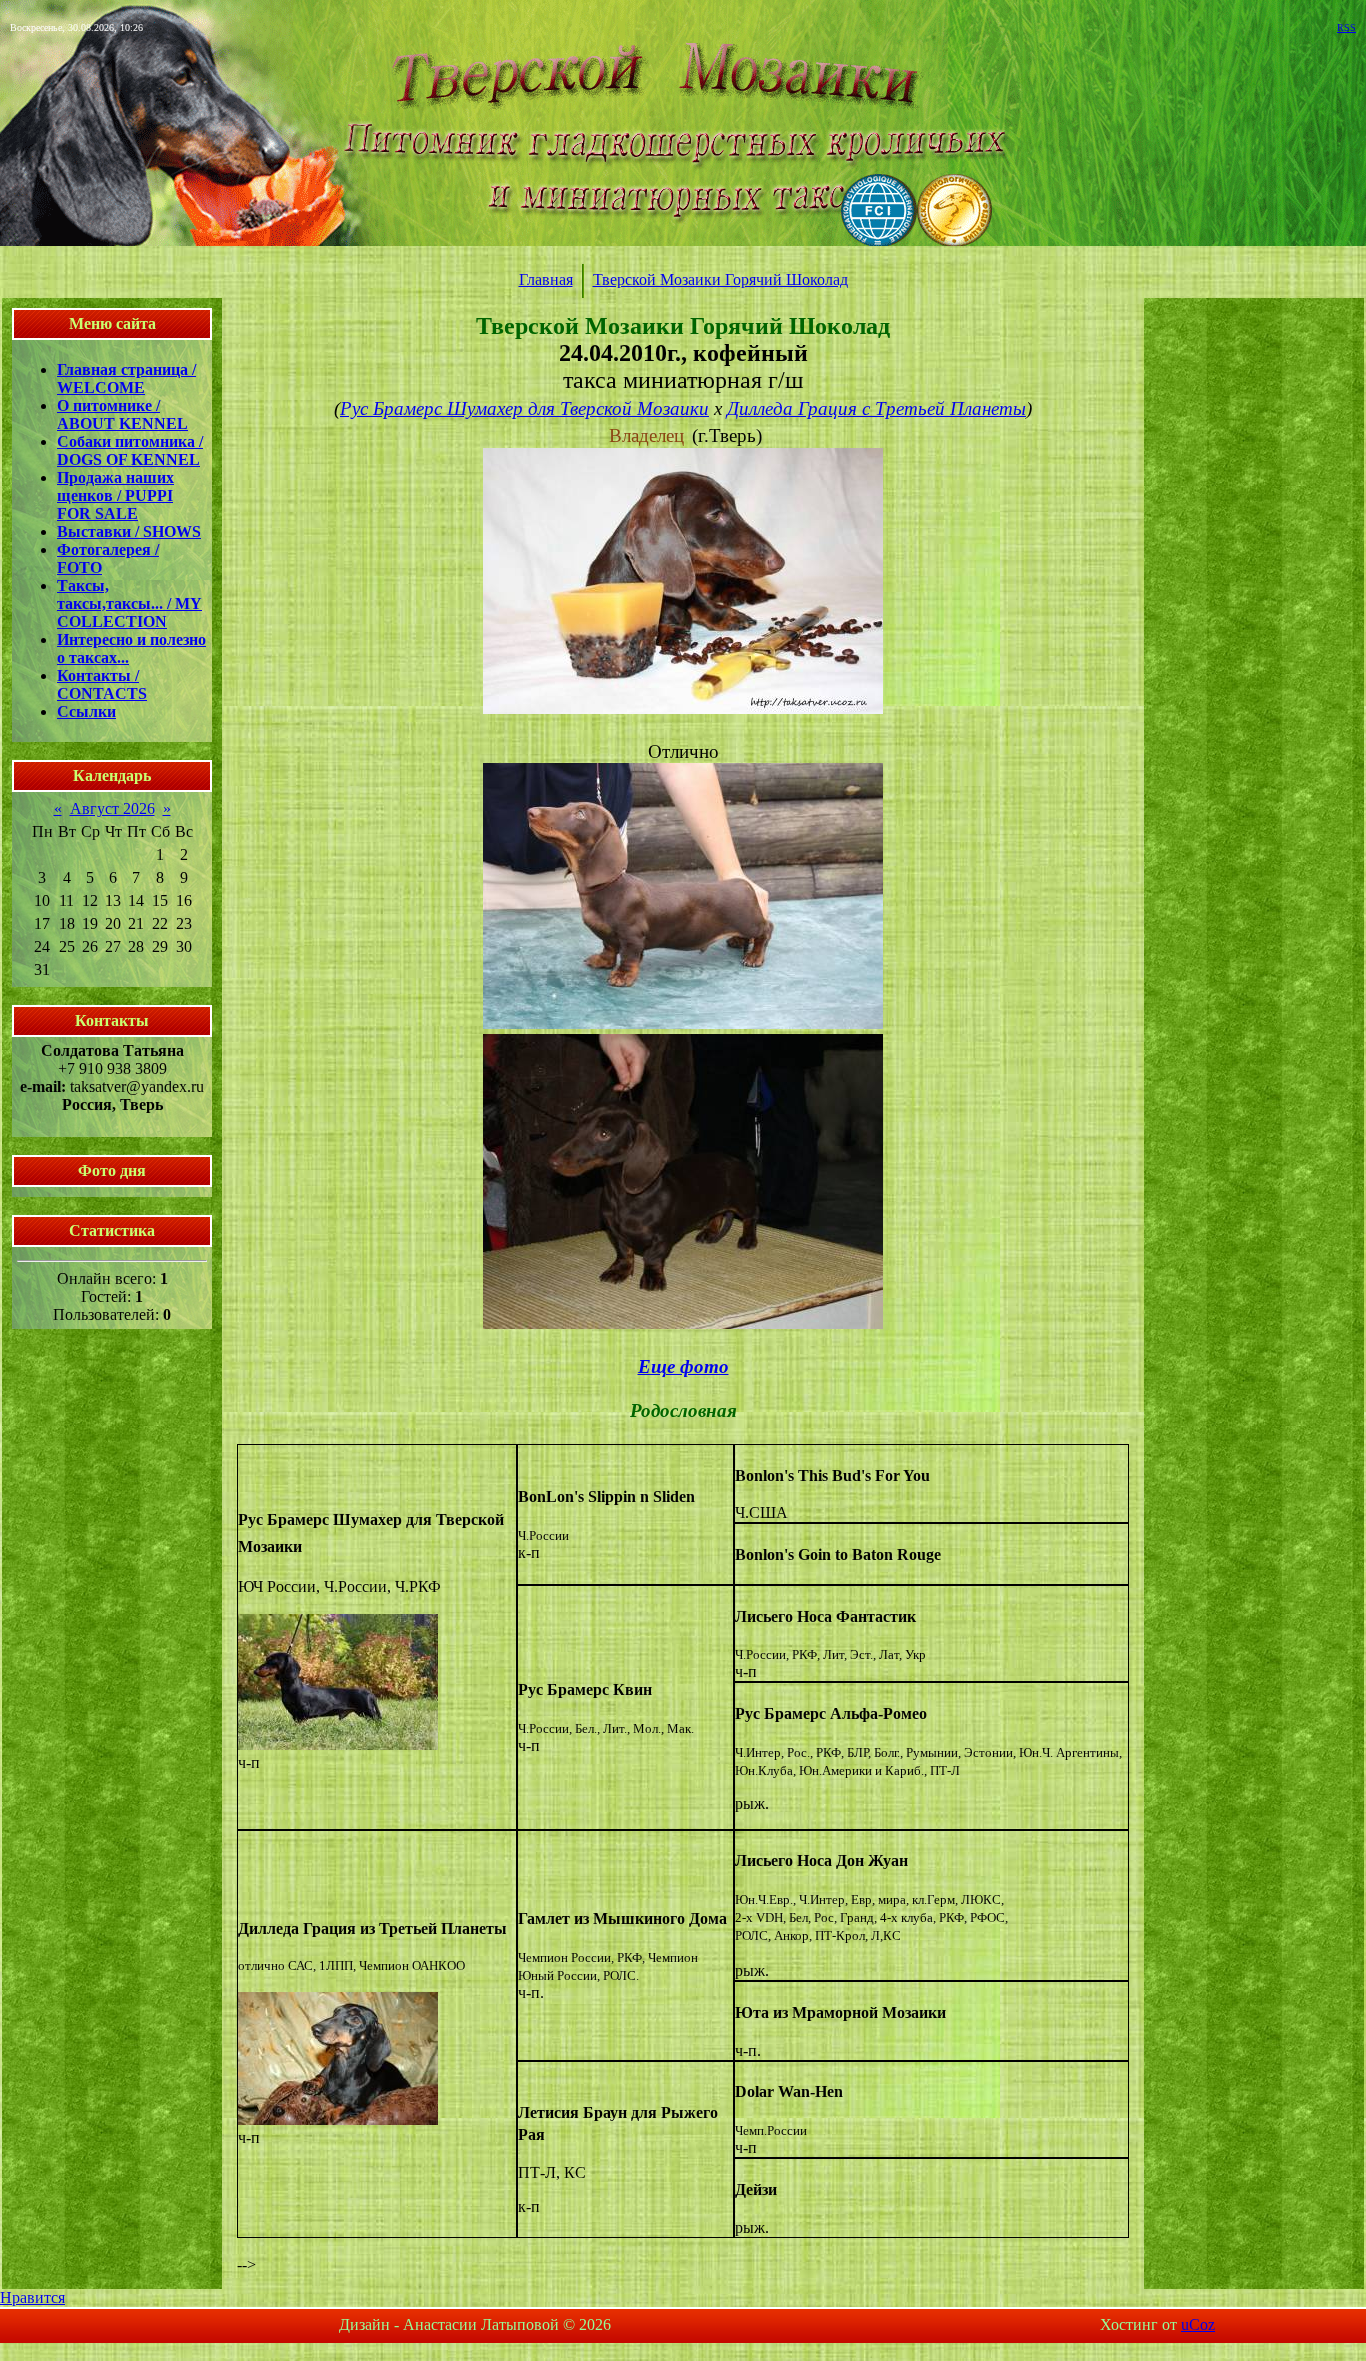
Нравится (32, 2297)
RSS (1346, 27)
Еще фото (683, 1366)
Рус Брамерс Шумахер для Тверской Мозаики (524, 408)
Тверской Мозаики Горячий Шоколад (720, 279)
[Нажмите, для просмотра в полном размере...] (683, 707)
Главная (546, 279)
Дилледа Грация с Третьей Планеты (876, 408)
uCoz (1198, 2324)
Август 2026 (112, 808)
